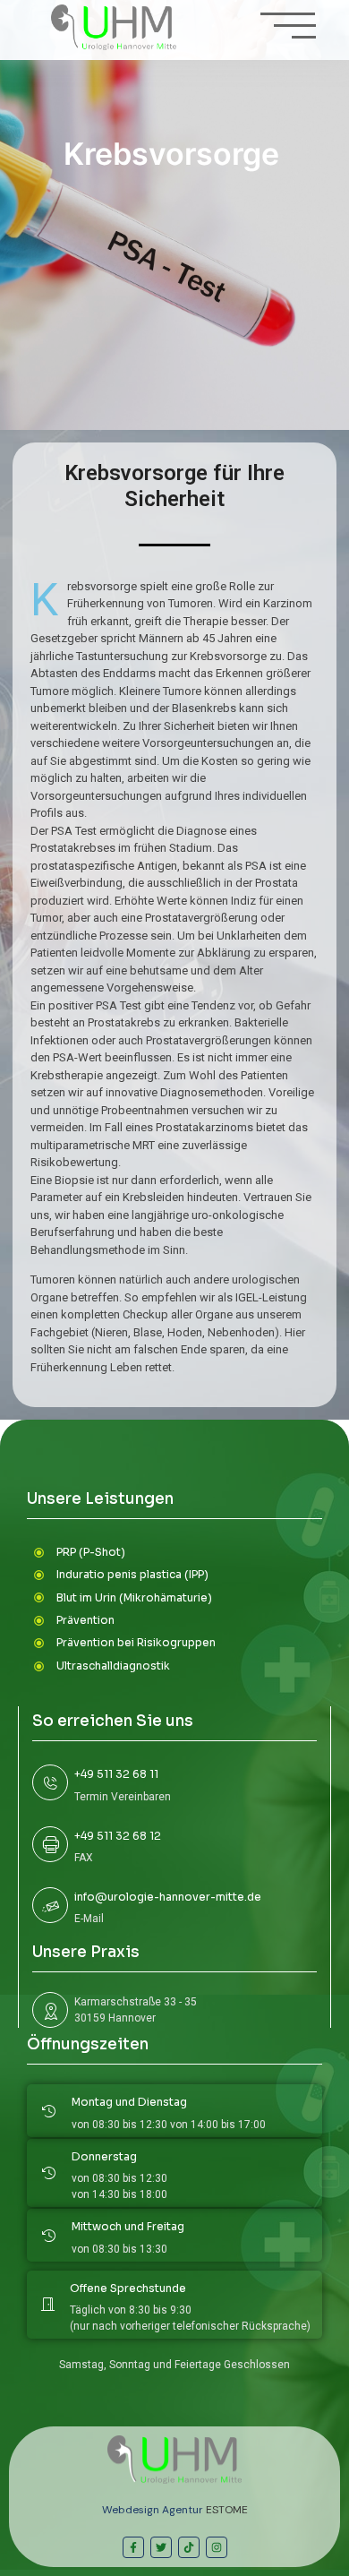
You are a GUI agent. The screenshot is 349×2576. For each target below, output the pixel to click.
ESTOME (227, 2510)
